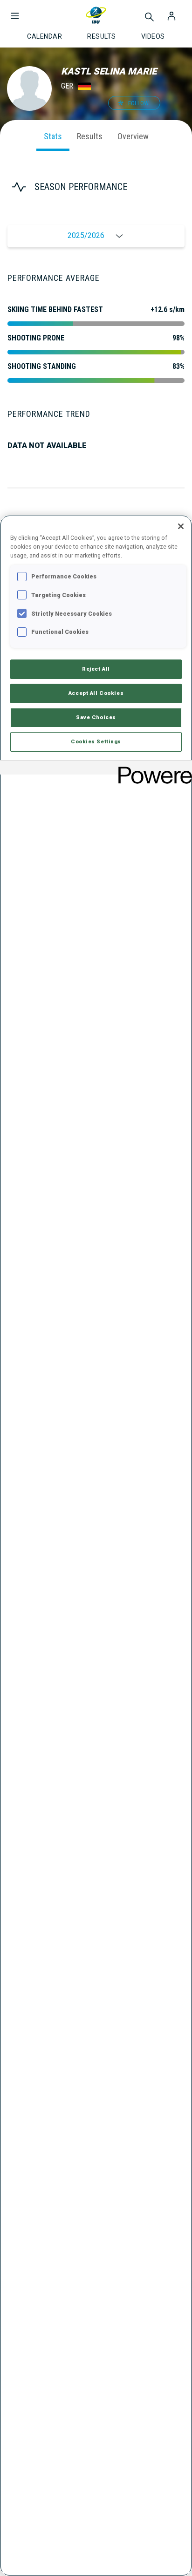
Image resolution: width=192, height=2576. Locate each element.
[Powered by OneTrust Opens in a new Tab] (152, 769)
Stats (53, 136)
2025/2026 (86, 235)
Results (90, 136)
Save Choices (96, 717)
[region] (96, 1546)
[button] (15, 11)
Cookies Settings (96, 741)
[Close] (181, 526)
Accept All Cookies (96, 693)
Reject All (96, 669)
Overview (133, 136)
